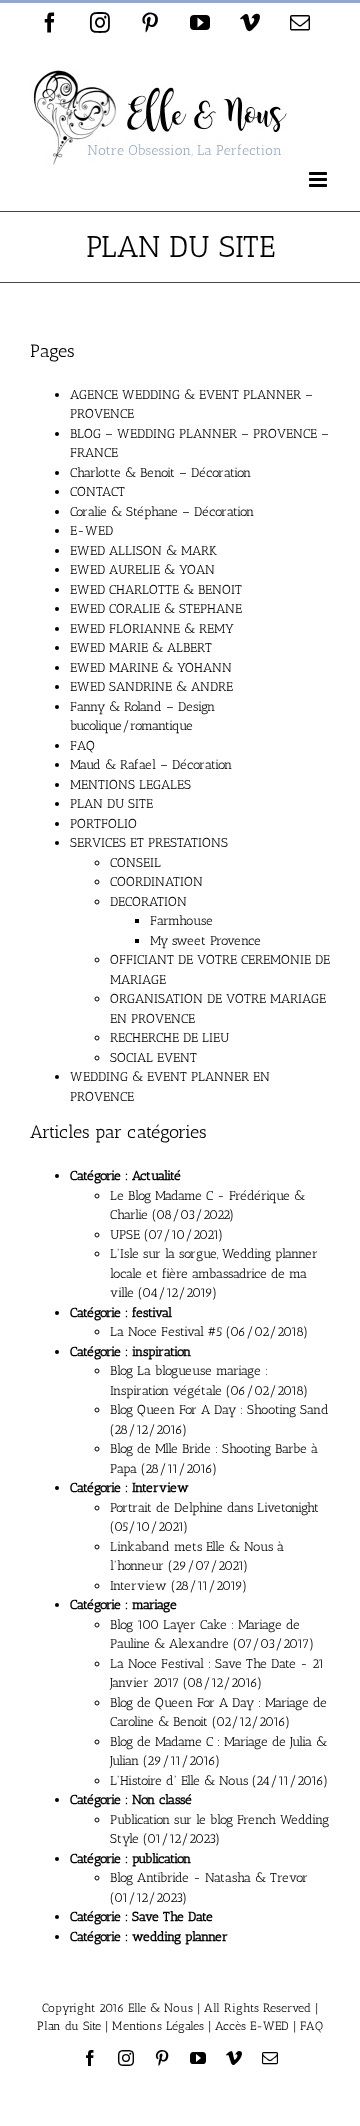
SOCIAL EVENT (153, 1057)
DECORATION (148, 901)
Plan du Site (69, 2026)
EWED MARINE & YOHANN (151, 667)
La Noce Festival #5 (166, 1331)
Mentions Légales (158, 2026)
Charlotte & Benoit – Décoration (160, 472)
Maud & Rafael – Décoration (151, 764)
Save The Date (172, 1916)
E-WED (91, 530)
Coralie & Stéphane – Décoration (162, 511)
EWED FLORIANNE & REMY (152, 628)
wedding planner (180, 1936)
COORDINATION (156, 881)
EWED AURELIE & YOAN (142, 569)
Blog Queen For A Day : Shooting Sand (219, 1409)
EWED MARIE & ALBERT (141, 647)
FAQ (82, 745)
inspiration (161, 1351)
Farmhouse (181, 920)
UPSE (125, 1234)
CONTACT (97, 491)
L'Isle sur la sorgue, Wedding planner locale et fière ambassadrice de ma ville (214, 1273)
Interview (160, 1487)
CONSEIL (135, 862)
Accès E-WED (252, 2026)
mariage (154, 1604)
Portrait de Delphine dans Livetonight (214, 1507)
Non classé (162, 1799)
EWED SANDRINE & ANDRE (151, 686)
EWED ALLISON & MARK (143, 550)
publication (161, 1858)
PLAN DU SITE (111, 803)
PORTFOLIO (103, 823)
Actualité (156, 1175)
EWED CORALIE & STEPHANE (156, 608)
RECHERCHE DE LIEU (169, 1037)
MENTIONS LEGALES (130, 784)
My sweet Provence (205, 940)
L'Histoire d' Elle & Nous (179, 1780)
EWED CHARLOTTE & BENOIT (156, 589)
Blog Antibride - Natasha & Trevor (209, 1877)
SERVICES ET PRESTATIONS (149, 842)
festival (152, 1312)
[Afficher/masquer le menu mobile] (319, 179)
